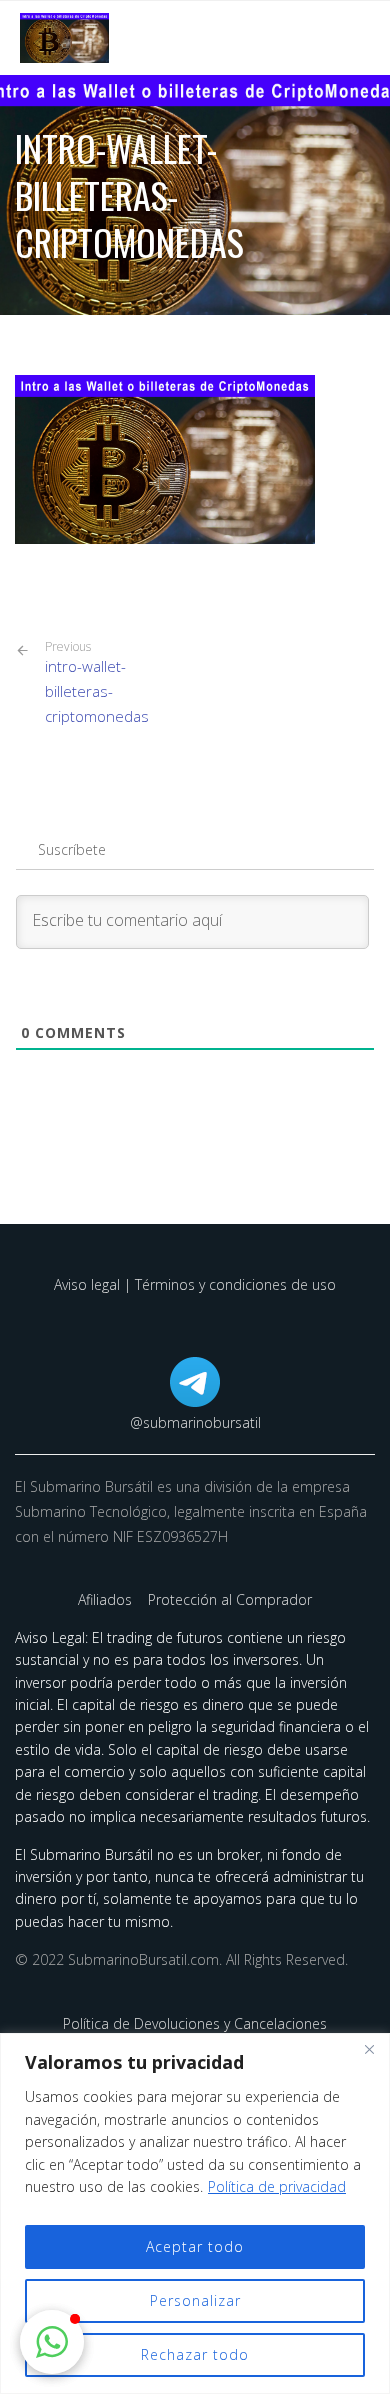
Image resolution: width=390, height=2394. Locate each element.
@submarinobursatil (195, 1422)
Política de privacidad (277, 2186)
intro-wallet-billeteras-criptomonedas (97, 682)
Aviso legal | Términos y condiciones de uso (195, 1284)
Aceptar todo (195, 2246)
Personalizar (195, 2300)
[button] (52, 2342)
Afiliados (107, 1599)
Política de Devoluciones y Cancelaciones (195, 2023)
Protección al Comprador (230, 1599)
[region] (195, 2213)
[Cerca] (369, 2050)
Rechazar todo (195, 2354)
